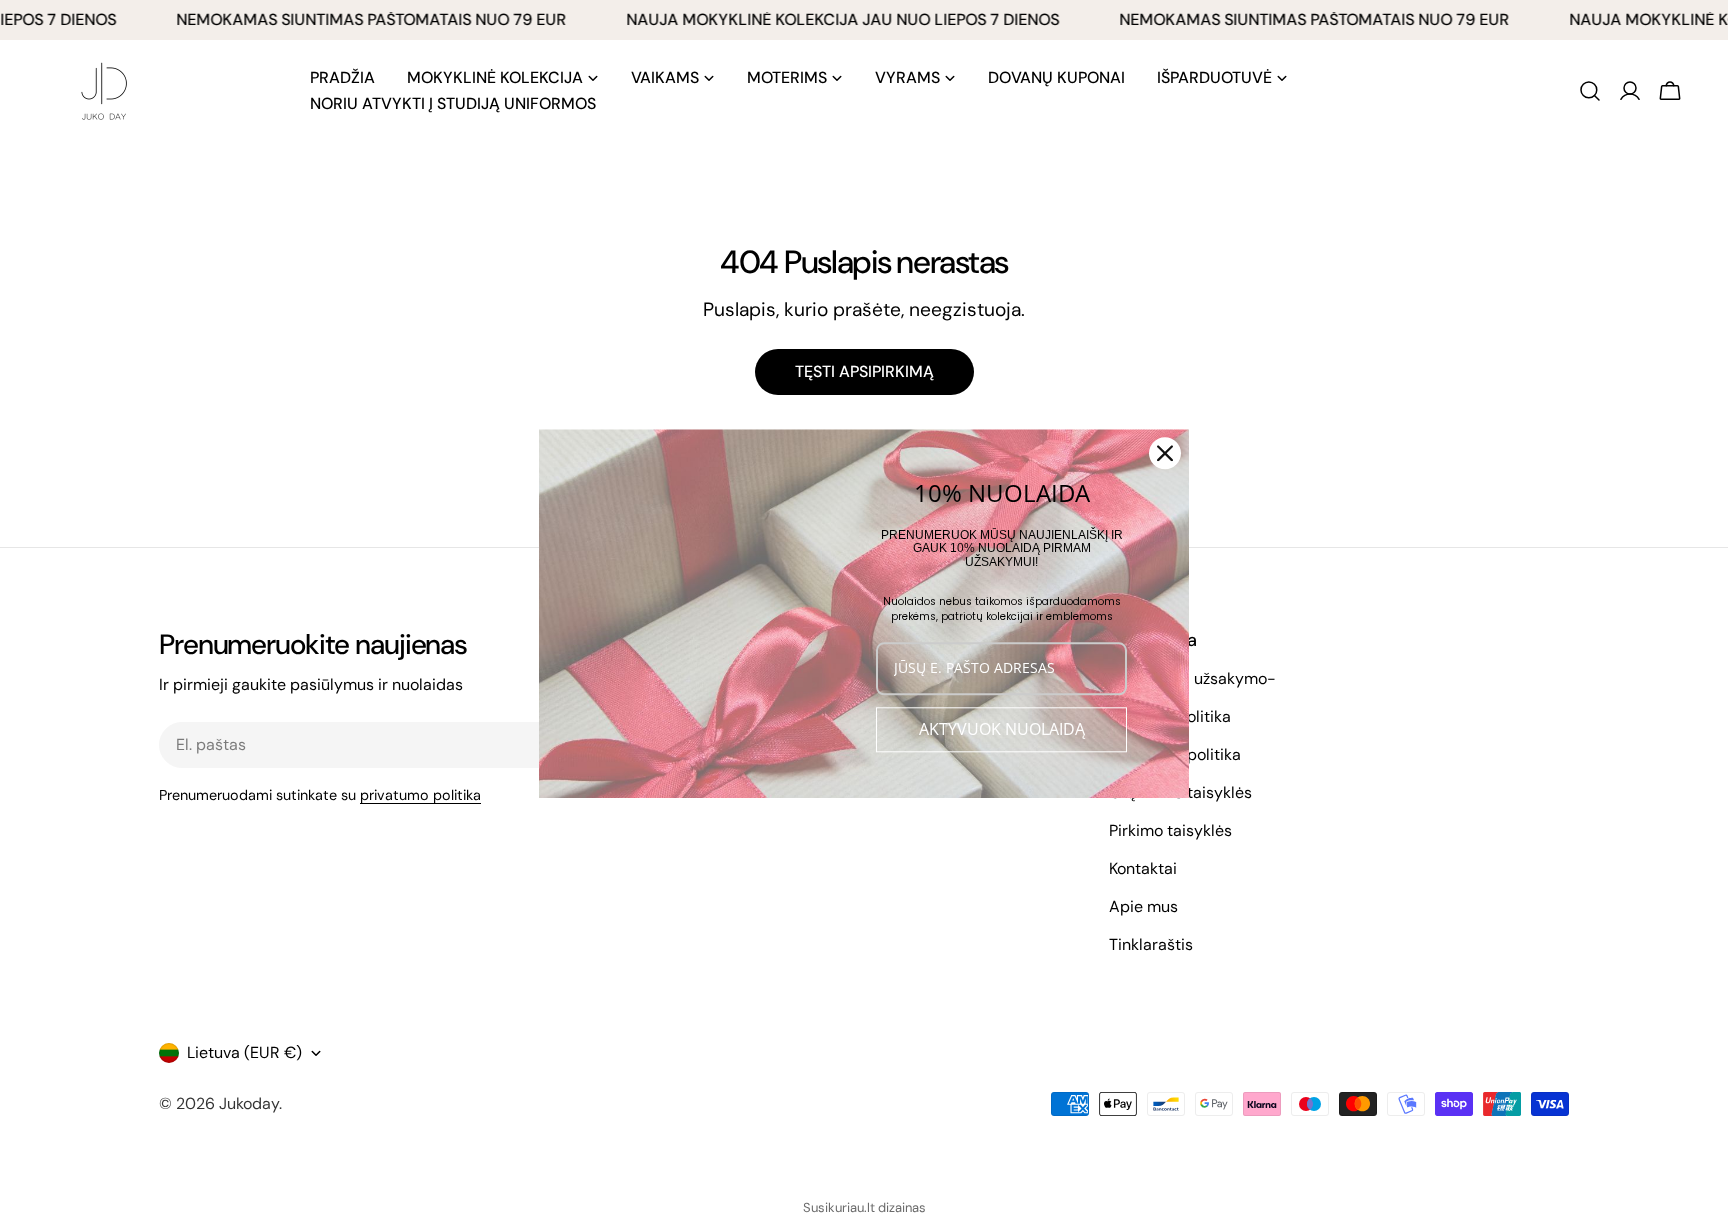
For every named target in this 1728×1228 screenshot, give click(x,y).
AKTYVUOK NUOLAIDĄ (1002, 729)
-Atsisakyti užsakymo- (1192, 678)
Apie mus (1143, 906)
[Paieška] (1590, 91)
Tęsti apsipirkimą (864, 371)
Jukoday (249, 1103)
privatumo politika (420, 795)
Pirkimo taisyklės (1170, 830)
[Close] (1165, 453)
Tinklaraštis (1151, 944)
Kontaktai (1143, 868)
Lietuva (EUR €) (244, 1052)
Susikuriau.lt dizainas (864, 1207)
